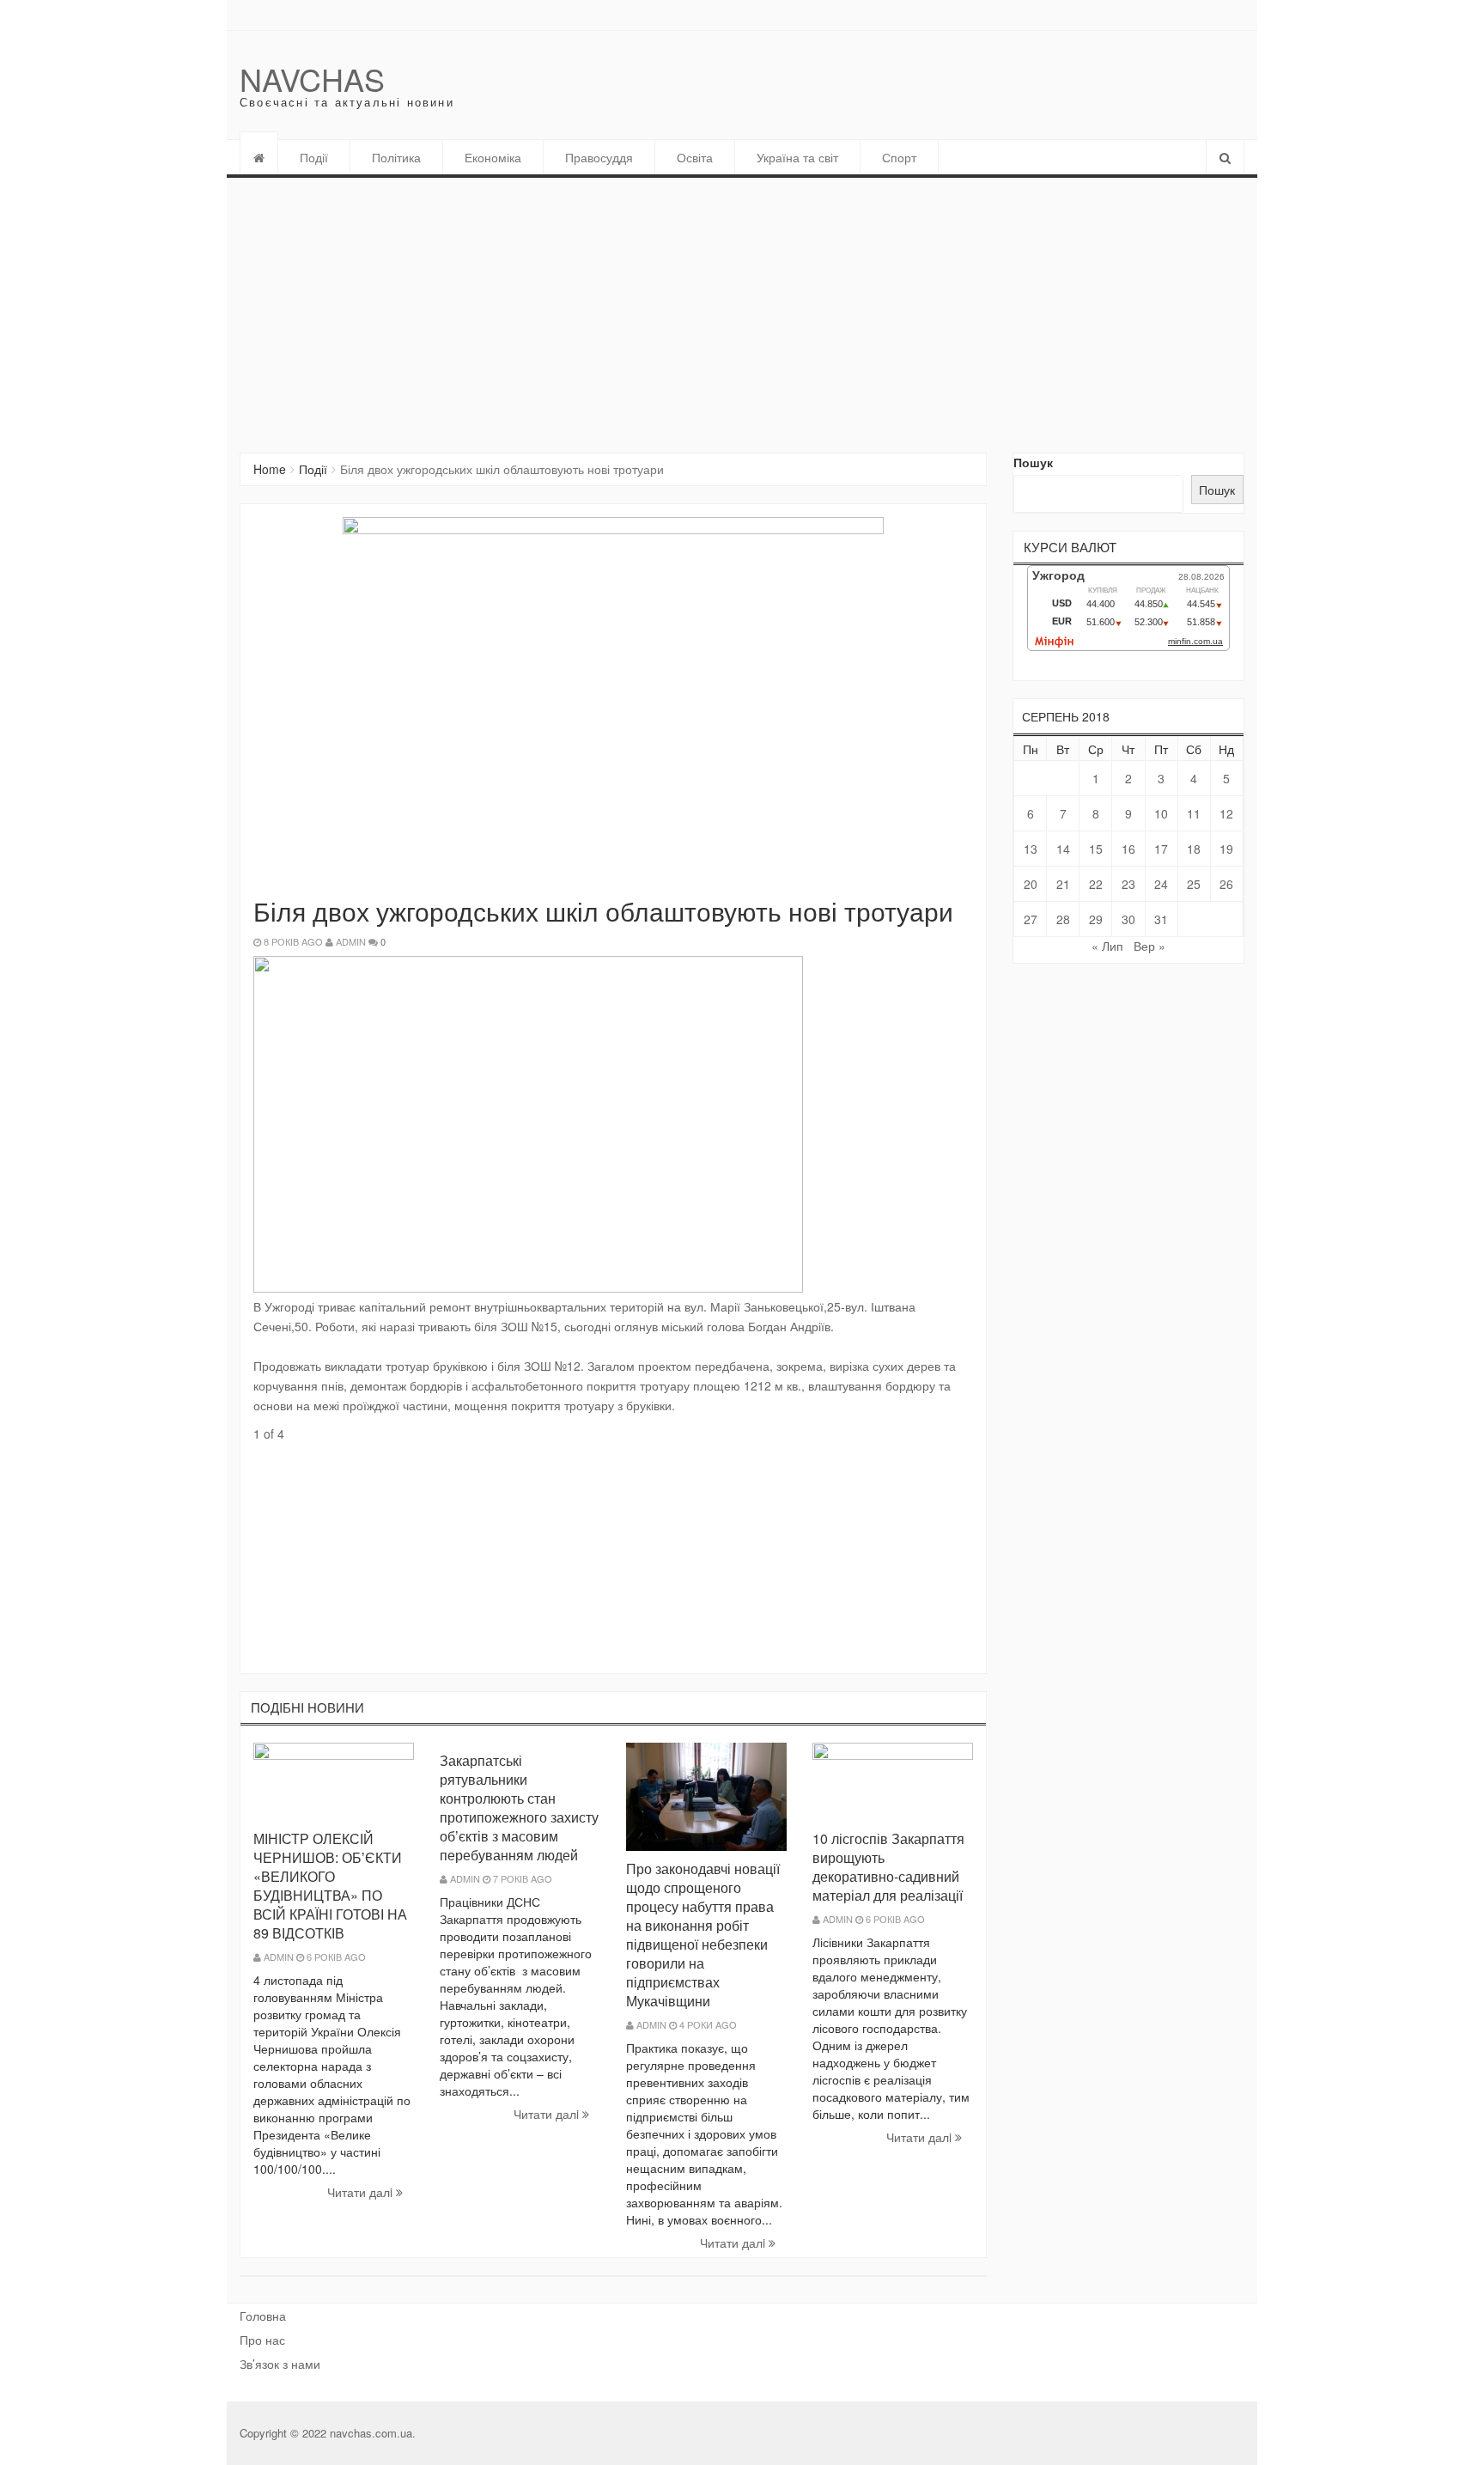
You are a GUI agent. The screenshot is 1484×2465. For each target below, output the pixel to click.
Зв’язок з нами (280, 2364)
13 (1031, 849)
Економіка (493, 157)
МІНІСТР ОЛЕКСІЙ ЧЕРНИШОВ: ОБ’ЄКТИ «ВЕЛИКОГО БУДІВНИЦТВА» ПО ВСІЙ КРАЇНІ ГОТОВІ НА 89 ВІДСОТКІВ (330, 1886)
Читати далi (362, 2192)
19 (1226, 849)
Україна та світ (797, 157)
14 (1063, 849)
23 (1128, 884)
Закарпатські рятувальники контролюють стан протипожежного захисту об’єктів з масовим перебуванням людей (519, 1808)
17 (1161, 849)
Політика (396, 157)
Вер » (1149, 946)
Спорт (899, 157)
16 (1128, 849)
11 (1194, 813)
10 (1161, 813)
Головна (263, 2316)
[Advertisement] (742, 307)
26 (1226, 884)
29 (1096, 919)
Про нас (262, 2340)
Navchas (312, 79)
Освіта (695, 157)
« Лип (1107, 946)
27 (1031, 919)
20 (1031, 884)
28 (1063, 919)
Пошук (1033, 462)
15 (1096, 849)
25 (1194, 884)
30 (1128, 919)
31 (1161, 919)
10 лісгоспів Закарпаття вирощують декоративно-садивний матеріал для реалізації (888, 1867)
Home (270, 469)
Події (314, 157)
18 (1194, 849)
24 (1161, 884)
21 (1063, 884)
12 (1226, 813)
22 (1096, 884)
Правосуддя (599, 157)
